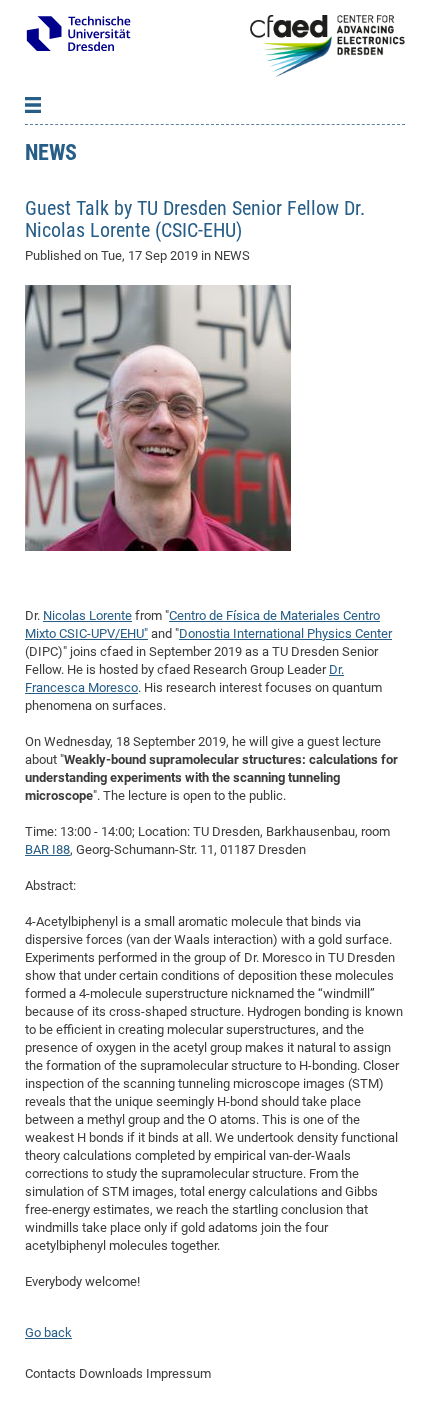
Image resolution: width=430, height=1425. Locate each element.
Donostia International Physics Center (285, 633)
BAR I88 (47, 849)
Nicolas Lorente (87, 615)
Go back (48, 1332)
